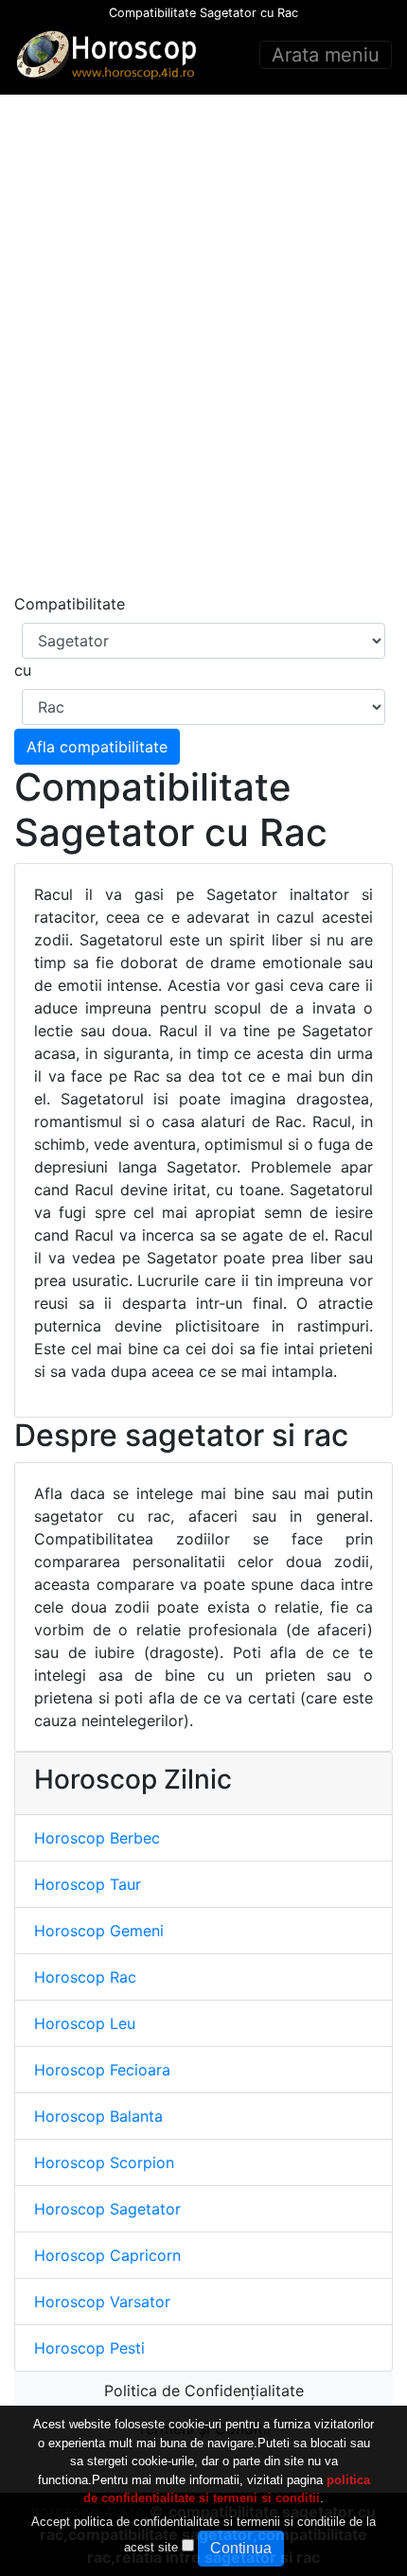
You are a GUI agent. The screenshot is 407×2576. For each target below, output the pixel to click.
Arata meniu (326, 55)
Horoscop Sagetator (107, 2209)
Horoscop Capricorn (107, 2255)
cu (23, 670)
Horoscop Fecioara (102, 2070)
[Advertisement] (203, 344)
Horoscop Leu (85, 2023)
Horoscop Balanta (98, 2116)
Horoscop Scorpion (104, 2162)
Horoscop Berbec (97, 1838)
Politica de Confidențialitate (204, 2391)
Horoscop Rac (85, 1977)
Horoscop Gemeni (99, 1931)
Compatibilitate (70, 604)
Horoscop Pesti (89, 2348)
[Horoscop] (110, 55)
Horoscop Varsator (102, 2302)
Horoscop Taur (88, 1884)
